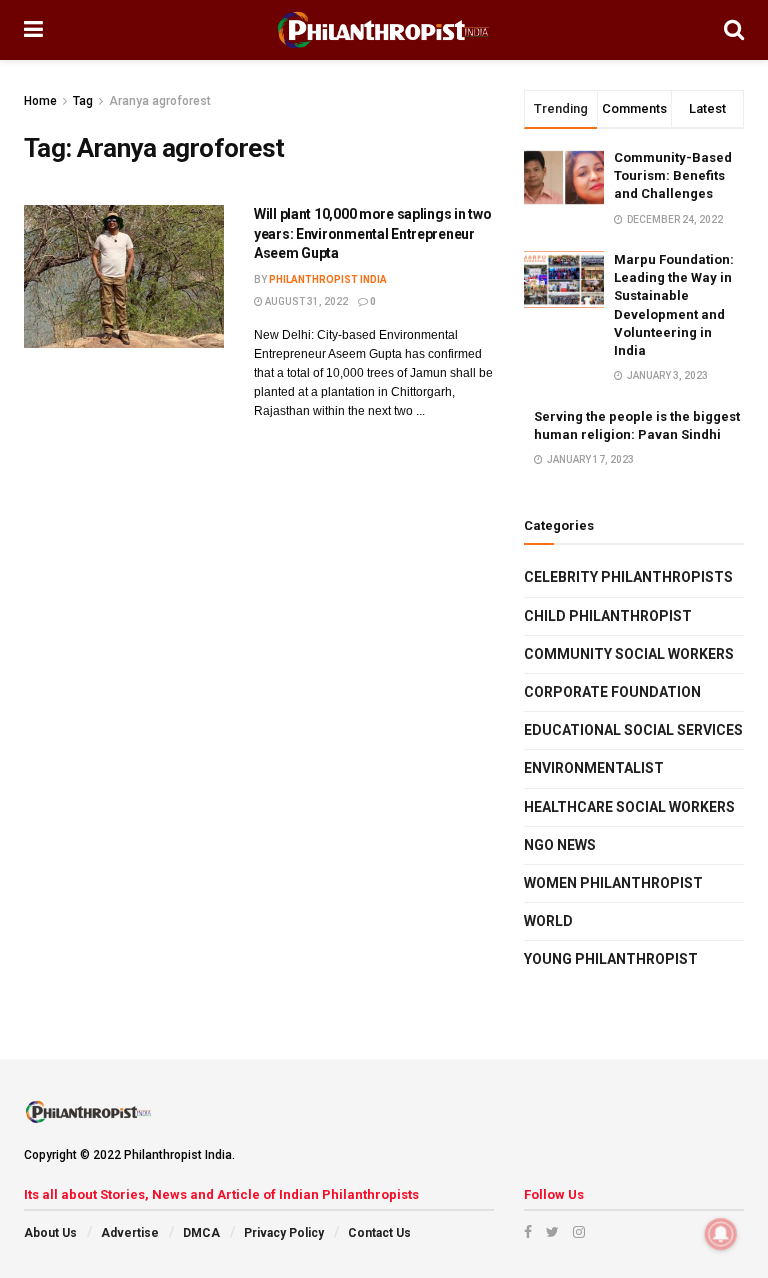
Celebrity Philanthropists (628, 577)
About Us (50, 1233)
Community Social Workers (629, 654)
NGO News (560, 845)
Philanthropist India (328, 279)
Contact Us (379, 1233)
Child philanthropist (608, 616)
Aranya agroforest (160, 101)
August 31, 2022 (305, 301)
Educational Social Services (633, 730)
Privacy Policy (284, 1233)
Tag (83, 101)
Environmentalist (594, 768)
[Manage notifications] (721, 1234)
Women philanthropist (613, 883)
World (548, 921)
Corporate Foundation (612, 692)
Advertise (130, 1233)
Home (40, 101)
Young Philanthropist (611, 959)
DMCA (201, 1233)
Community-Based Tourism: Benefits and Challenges (673, 175)
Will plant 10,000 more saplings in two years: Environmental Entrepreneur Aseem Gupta (372, 233)
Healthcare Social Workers (629, 807)
